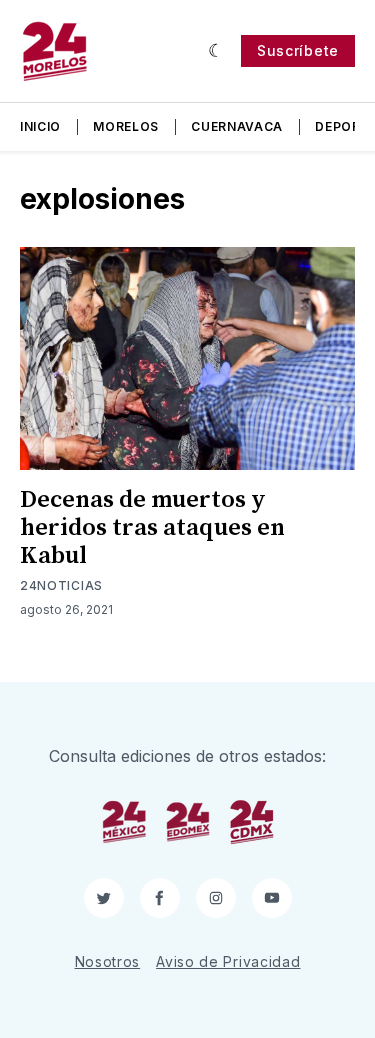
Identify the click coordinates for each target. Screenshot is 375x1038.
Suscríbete (298, 50)
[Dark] (216, 51)
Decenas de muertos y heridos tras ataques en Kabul (152, 528)
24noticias (61, 585)
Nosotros (108, 961)
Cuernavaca (237, 126)
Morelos (126, 126)
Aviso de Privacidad (228, 961)
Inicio (40, 126)
